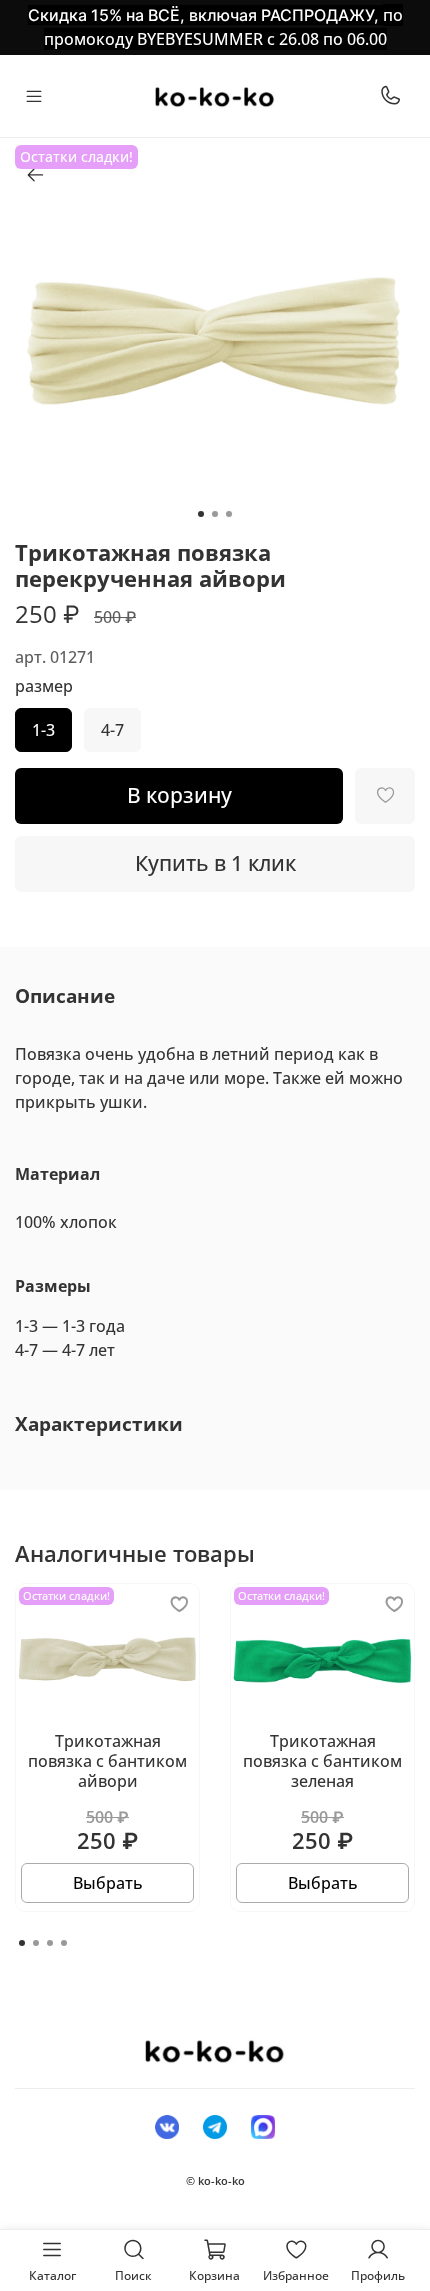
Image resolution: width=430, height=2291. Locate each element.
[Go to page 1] (22, 1943)
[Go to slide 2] (215, 514)
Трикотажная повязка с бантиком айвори (107, 1761)
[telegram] (215, 2126)
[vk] (167, 2126)
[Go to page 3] (50, 1943)
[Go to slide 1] (201, 514)
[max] (263, 2126)
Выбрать (108, 1883)
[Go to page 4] (64, 1943)
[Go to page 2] (36, 1943)
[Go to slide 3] (229, 514)
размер (44, 686)
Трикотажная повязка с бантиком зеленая (322, 1761)
